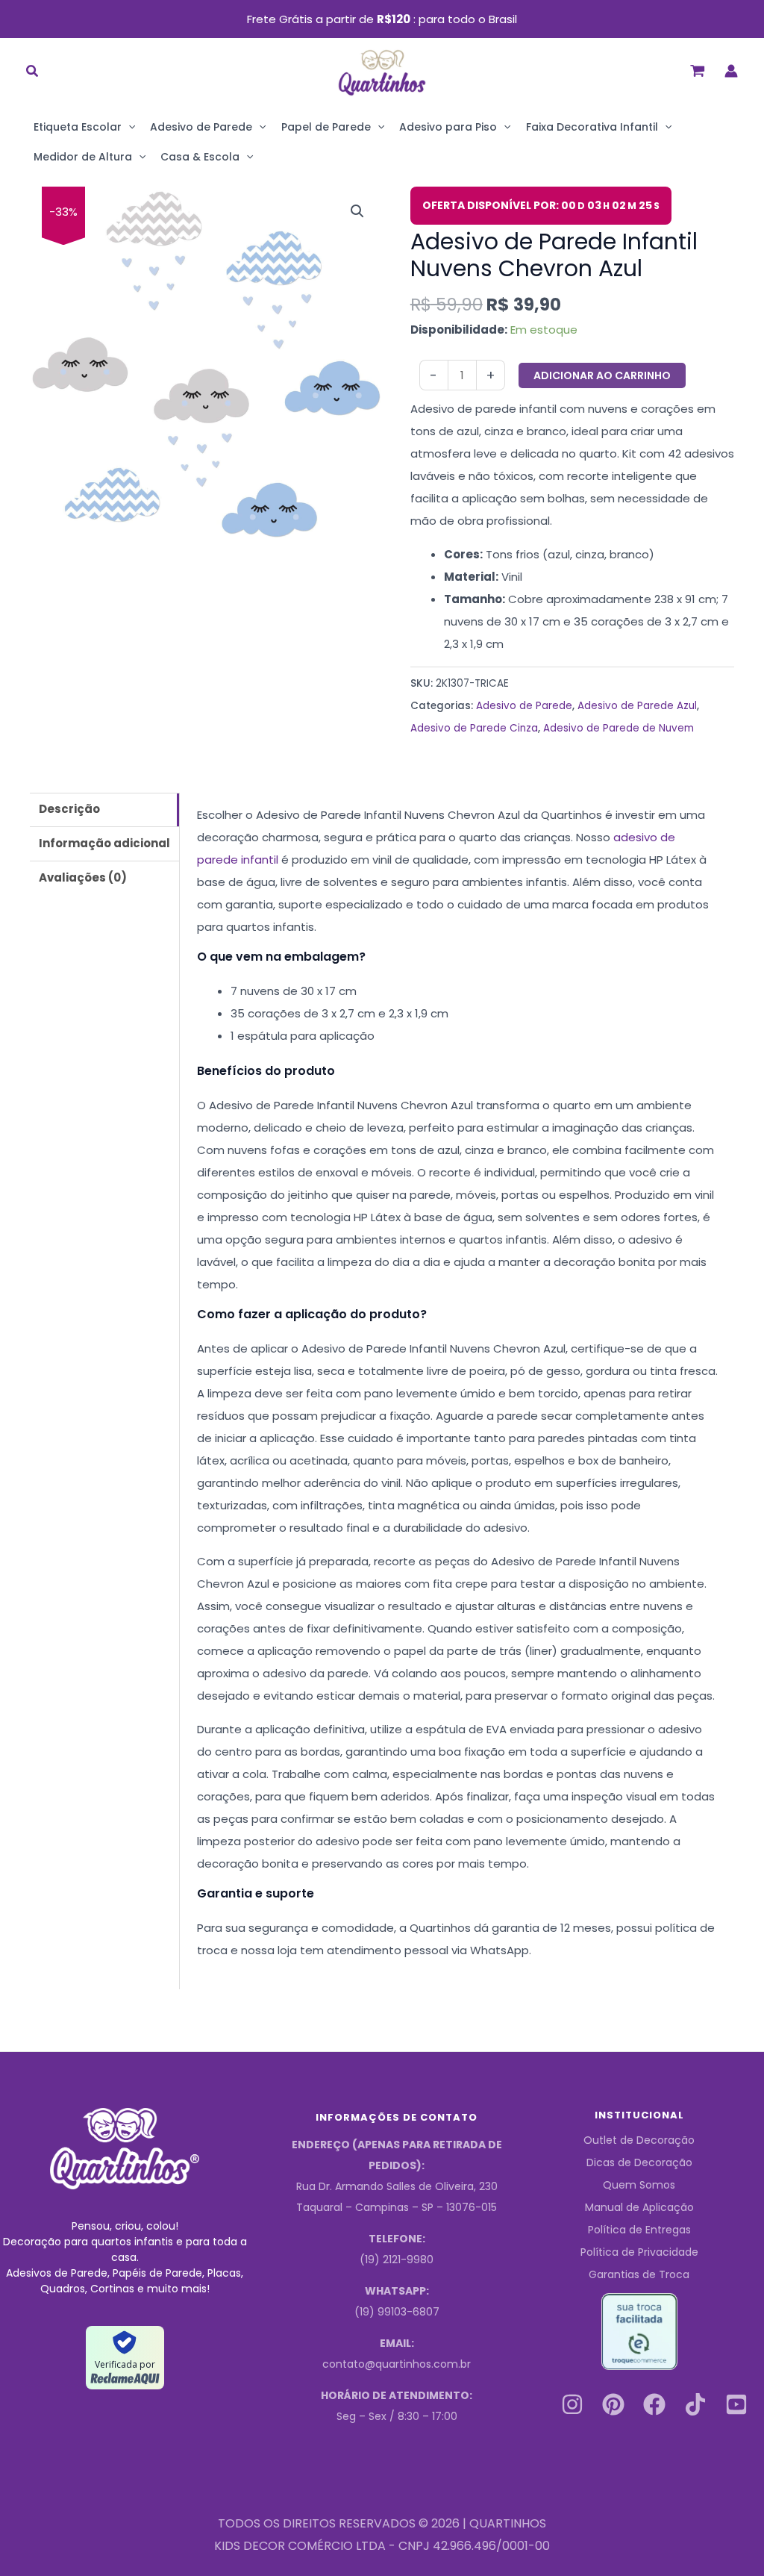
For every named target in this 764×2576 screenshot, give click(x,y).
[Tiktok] (695, 2404)
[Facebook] (654, 2404)
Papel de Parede (326, 127)
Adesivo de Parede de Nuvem (619, 728)
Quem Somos (639, 2185)
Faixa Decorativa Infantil (592, 127)
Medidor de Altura (83, 157)
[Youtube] (736, 2404)
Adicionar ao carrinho (602, 375)
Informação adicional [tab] (104, 843)
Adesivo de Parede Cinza (474, 728)
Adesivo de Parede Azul (637, 706)
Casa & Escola (200, 157)
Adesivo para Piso (448, 127)
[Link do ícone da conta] (731, 71)
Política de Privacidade (639, 2252)
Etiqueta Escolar (78, 127)
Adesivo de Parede (201, 127)
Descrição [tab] (69, 809)
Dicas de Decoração (639, 2162)
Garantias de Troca (639, 2274)
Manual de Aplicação (639, 2207)
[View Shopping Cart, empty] (698, 71)
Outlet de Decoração (639, 2140)
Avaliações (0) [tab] (83, 877)
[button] (33, 73)
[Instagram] (572, 2404)
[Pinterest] (613, 2404)
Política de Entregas (639, 2230)
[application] (128, 127)
